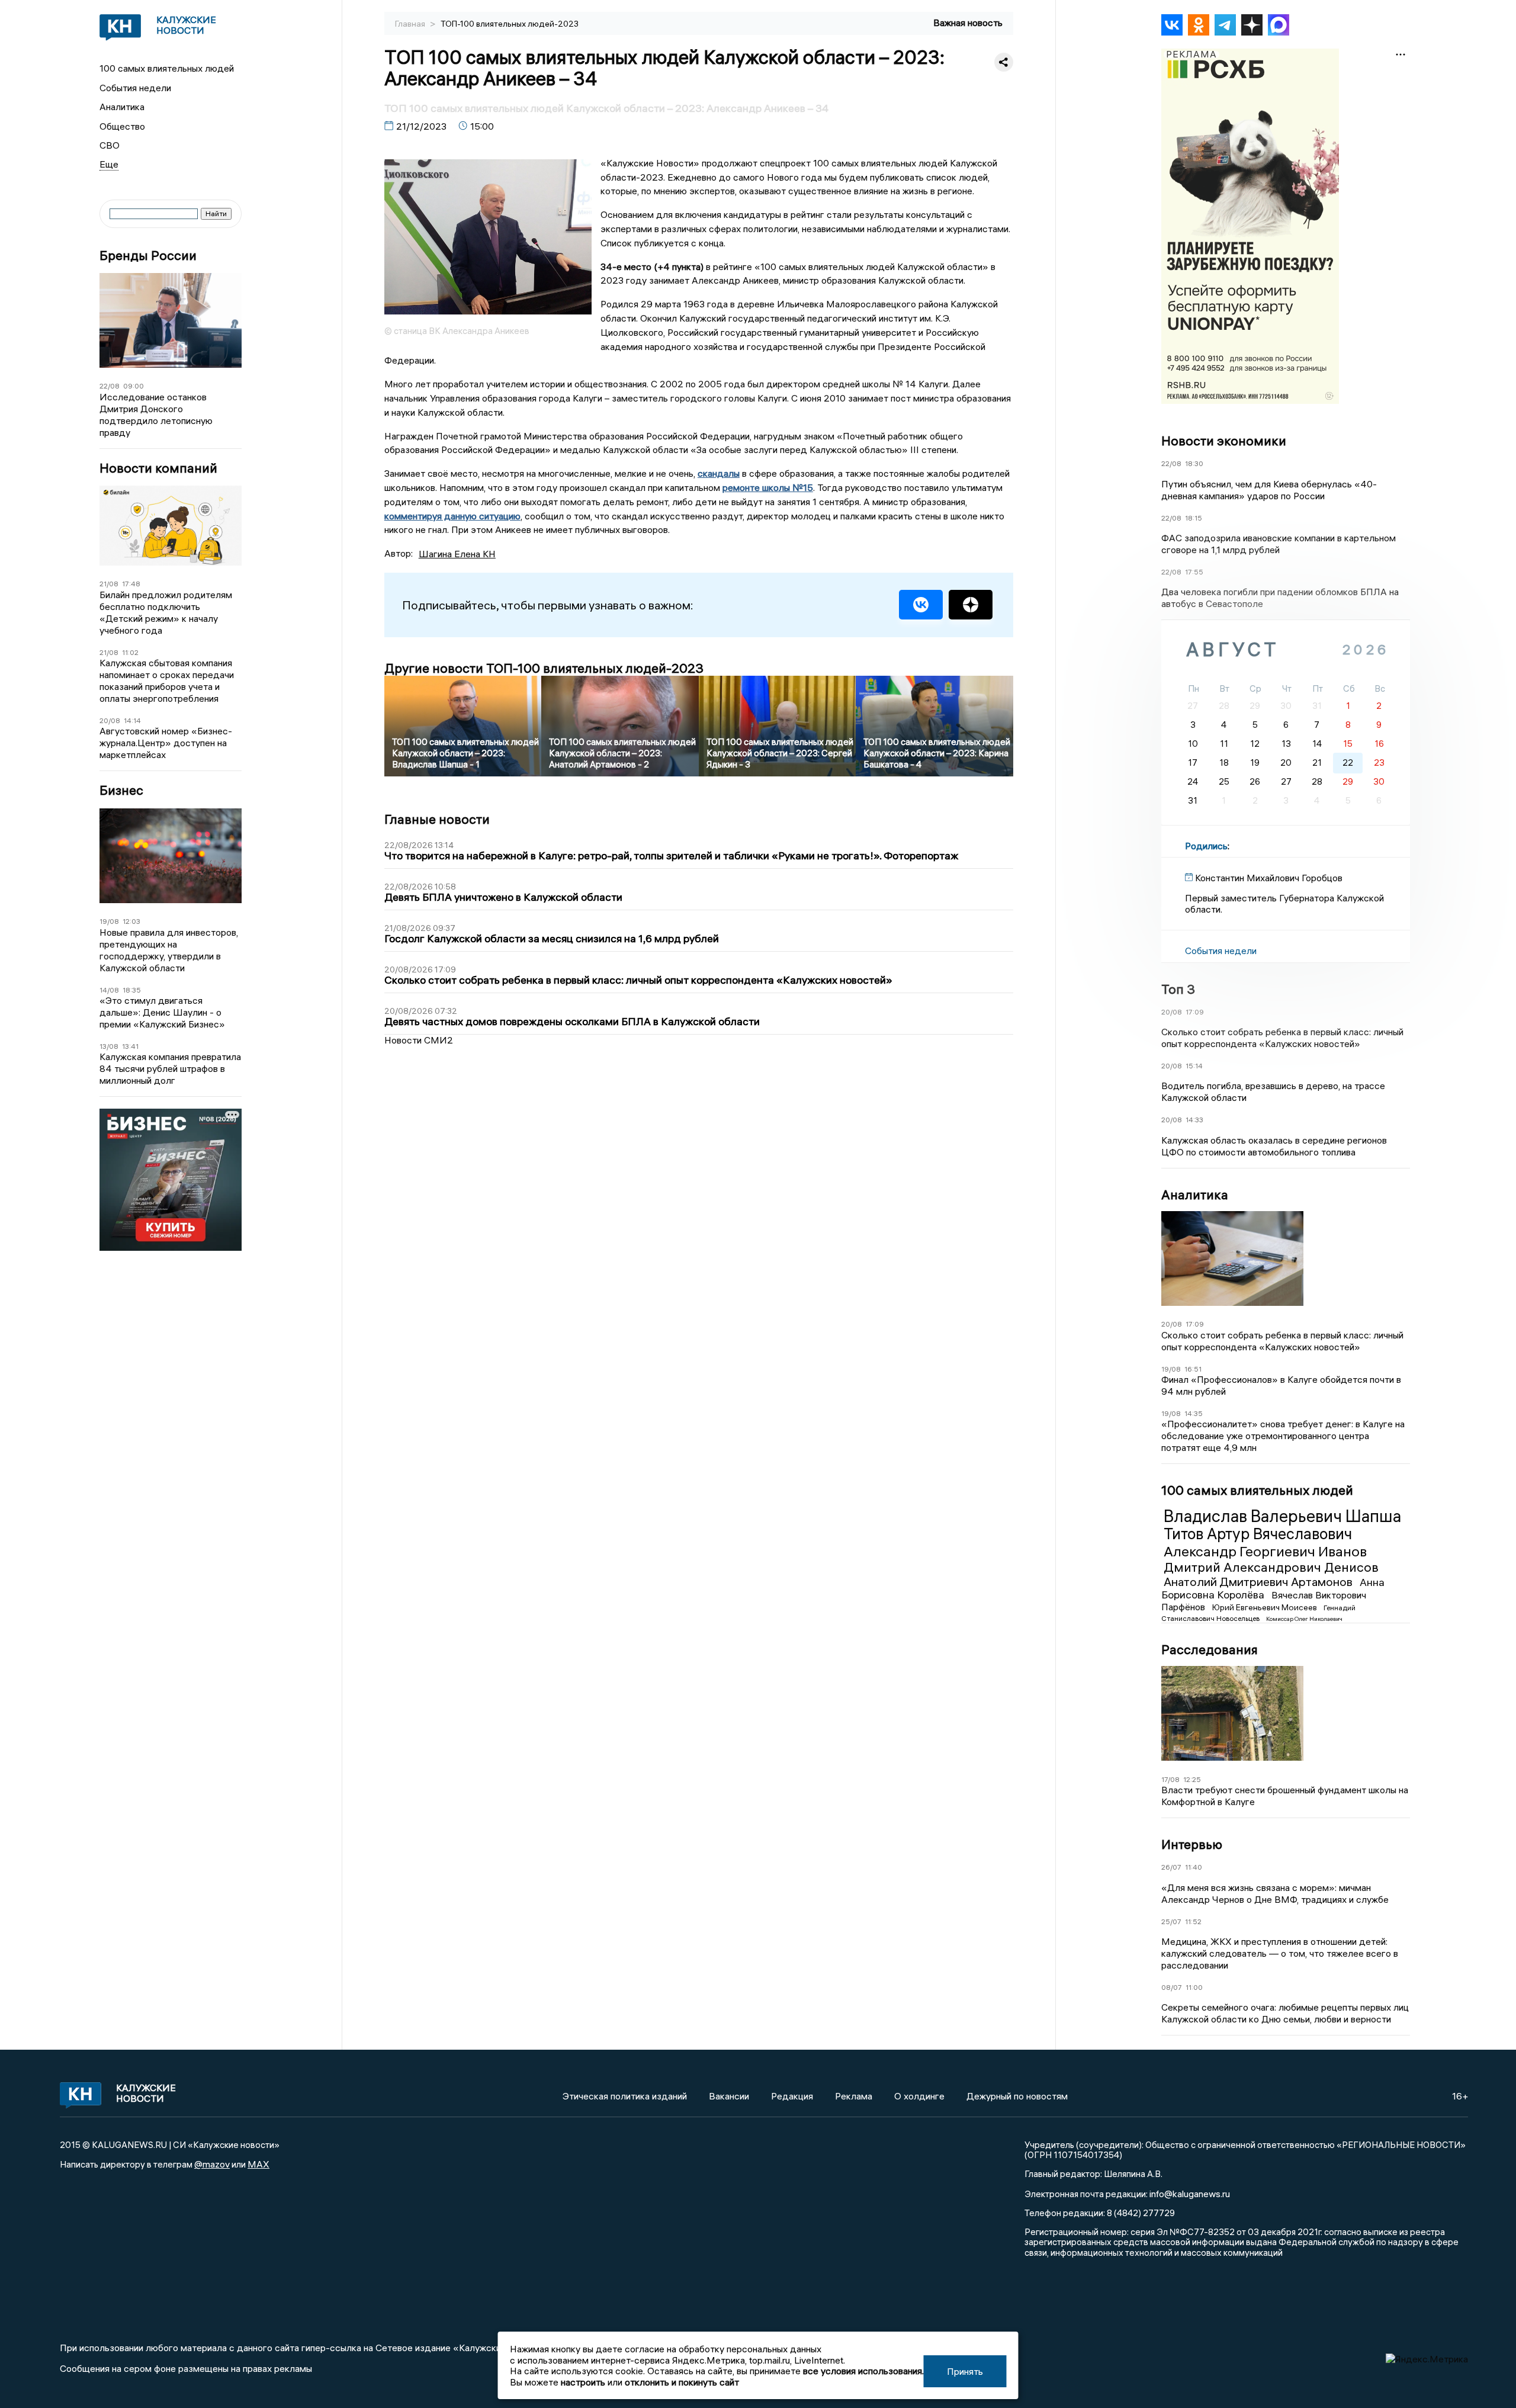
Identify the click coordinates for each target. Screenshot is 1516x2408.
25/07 (1171, 1921)
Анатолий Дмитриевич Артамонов (1259, 1582)
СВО (110, 145)
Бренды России (148, 256)
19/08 (109, 921)
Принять (965, 2371)
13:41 (130, 1046)
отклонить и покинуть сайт (682, 2382)
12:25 (1192, 1779)
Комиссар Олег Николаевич (1304, 1619)
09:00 (134, 386)
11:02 (130, 652)
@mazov (212, 2164)
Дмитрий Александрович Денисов (1271, 1567)
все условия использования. (863, 2371)
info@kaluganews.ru (1190, 2194)
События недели (135, 88)
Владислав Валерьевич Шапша (1282, 1516)
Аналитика (122, 107)
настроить (583, 2382)
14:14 (132, 720)
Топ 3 (1178, 989)
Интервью (1192, 1844)
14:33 (1194, 1120)
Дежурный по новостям (1017, 2096)
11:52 (1193, 1921)
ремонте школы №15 (768, 487)
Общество (122, 126)
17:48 (131, 584)
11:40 (1194, 1867)
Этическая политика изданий (625, 2096)
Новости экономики (1224, 441)
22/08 (110, 386)
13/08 (109, 1046)
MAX (258, 2164)
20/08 (110, 720)
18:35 (132, 990)
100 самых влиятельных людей (167, 68)
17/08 (1170, 1779)
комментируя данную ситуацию (452, 516)
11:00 (1194, 1987)
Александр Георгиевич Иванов (1265, 1551)
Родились (1206, 846)
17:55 (1194, 572)
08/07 (1172, 1987)
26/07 (1171, 1867)
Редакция (792, 2096)
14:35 (1194, 1413)
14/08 (109, 990)
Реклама (854, 2096)
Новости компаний (158, 468)
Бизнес (121, 790)
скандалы (719, 473)
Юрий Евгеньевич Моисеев (1266, 1607)
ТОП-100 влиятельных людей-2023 (510, 24)
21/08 (109, 584)
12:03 (131, 921)
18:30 (1194, 463)
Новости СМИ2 (419, 1040)
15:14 (1194, 1066)
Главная (411, 24)
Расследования (1210, 1649)
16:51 (1193, 1369)
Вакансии (729, 2096)
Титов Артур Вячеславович (1258, 1534)
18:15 (1194, 518)
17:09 (1195, 1012)
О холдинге (919, 2096)
